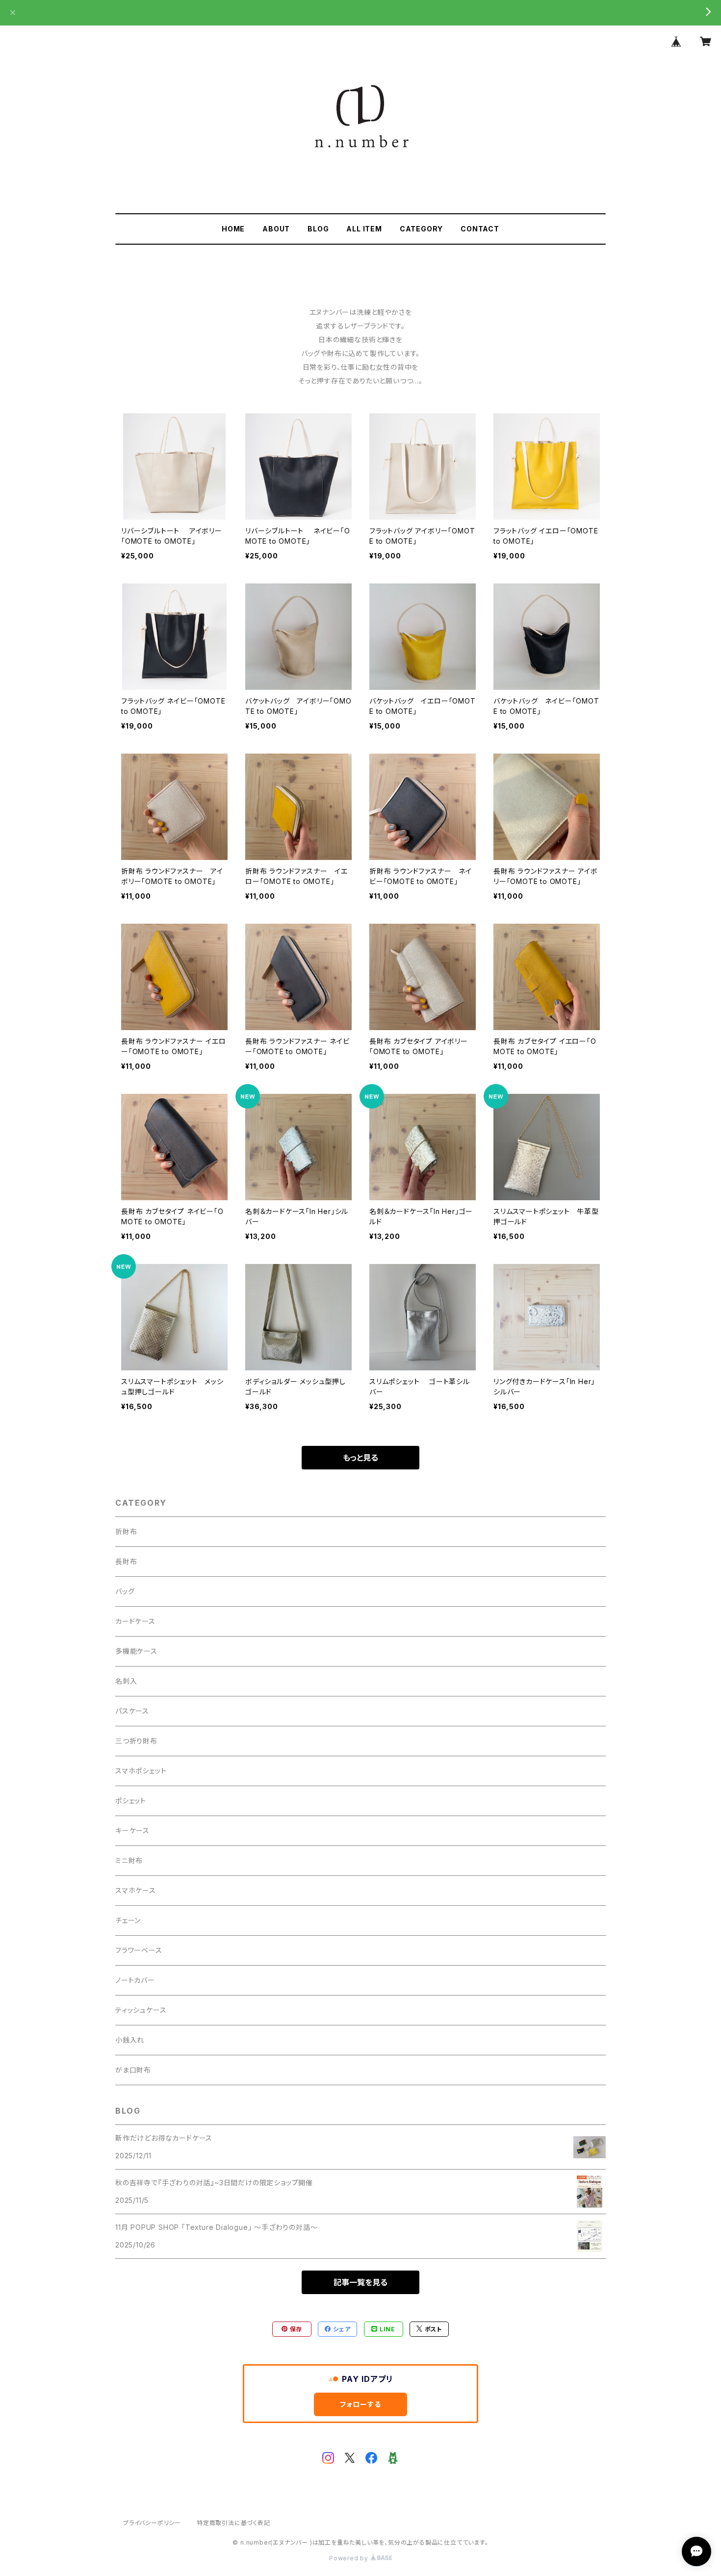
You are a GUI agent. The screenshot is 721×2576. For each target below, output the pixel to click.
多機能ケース (136, 1651)
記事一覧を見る (360, 2282)
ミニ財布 (129, 1860)
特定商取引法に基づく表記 (233, 2523)
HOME (233, 229)
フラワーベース (139, 1950)
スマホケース (136, 1890)
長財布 (126, 1561)
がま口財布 (133, 2070)
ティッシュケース (141, 2010)
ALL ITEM (364, 229)
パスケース (132, 1711)
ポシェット (131, 1801)
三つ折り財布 (136, 1741)
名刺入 (126, 1681)
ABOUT (276, 229)
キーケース (132, 1831)
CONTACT (480, 229)
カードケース (135, 1621)
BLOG (318, 229)
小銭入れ (130, 2040)
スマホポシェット (141, 1771)
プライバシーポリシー (152, 2523)
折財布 (126, 1531)
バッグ (125, 1591)
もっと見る (360, 1458)
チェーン (128, 1920)
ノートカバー (135, 1980)
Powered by (350, 2558)
